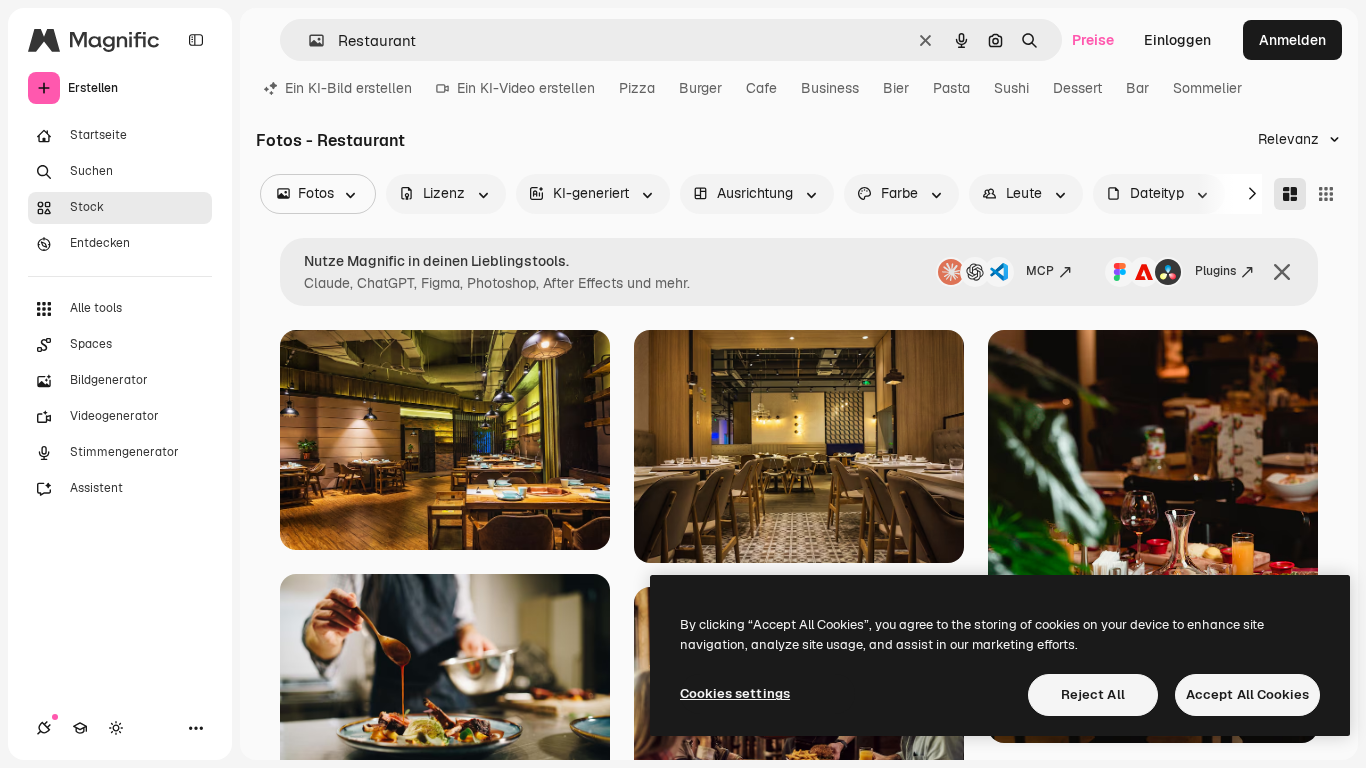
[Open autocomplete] (308, 40)
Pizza (637, 88)
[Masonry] (1290, 194)
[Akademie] (80, 728)
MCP (1040, 271)
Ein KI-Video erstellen (526, 88)
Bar (1137, 88)
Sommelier (1207, 88)
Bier (896, 88)
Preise (1093, 40)
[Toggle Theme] (116, 728)
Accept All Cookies (1247, 694)
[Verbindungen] (44, 728)
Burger (700, 88)
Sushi (1011, 88)
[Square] (1326, 194)
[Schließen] (1282, 272)
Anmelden (1292, 40)
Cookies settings (735, 693)
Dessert (1077, 88)
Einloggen (1177, 40)
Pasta (951, 88)
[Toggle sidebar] (196, 40)
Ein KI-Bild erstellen (348, 88)
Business (830, 88)
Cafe (761, 88)
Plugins (1215, 271)
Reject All (1093, 694)
